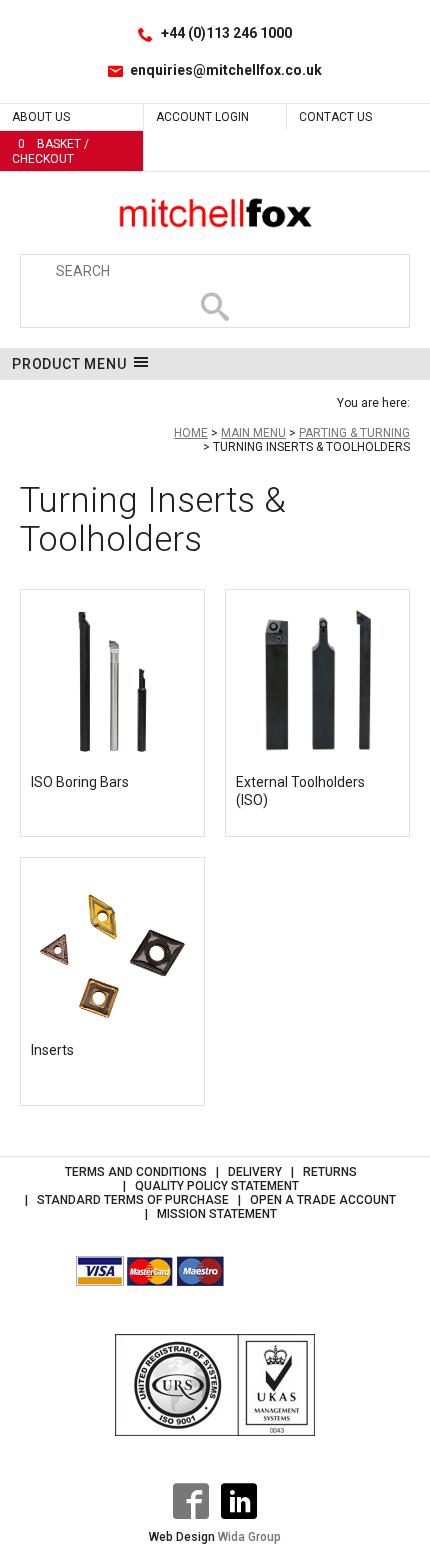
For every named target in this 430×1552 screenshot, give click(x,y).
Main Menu (253, 433)
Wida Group (249, 1537)
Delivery (255, 1172)
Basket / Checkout (50, 151)
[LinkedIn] (239, 1501)
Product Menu (69, 364)
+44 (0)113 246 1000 (226, 33)
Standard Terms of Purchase (133, 1200)
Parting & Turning (354, 433)
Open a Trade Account (323, 1200)
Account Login (202, 117)
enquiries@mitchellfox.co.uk (226, 70)
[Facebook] (191, 1501)
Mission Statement (217, 1214)
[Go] (215, 307)
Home (191, 433)
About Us (41, 117)
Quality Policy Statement (217, 1186)
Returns (330, 1172)
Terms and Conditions (136, 1172)
